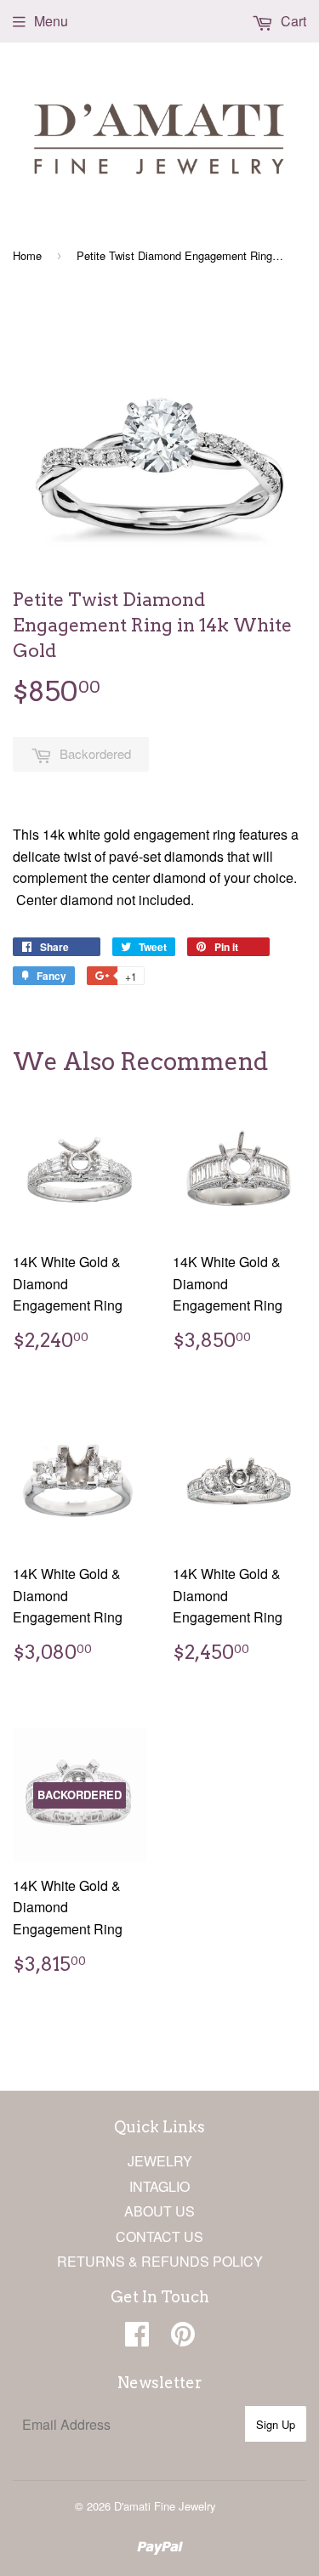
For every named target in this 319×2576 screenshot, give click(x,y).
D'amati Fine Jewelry (165, 2506)
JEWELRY (160, 2161)
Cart (292, 21)
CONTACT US (159, 2236)
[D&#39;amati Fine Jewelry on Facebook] (137, 2338)
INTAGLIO (159, 2186)
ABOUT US (159, 2211)
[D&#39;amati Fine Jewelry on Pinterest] (183, 2338)
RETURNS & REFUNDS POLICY (160, 2261)
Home (27, 255)
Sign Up (276, 2424)
